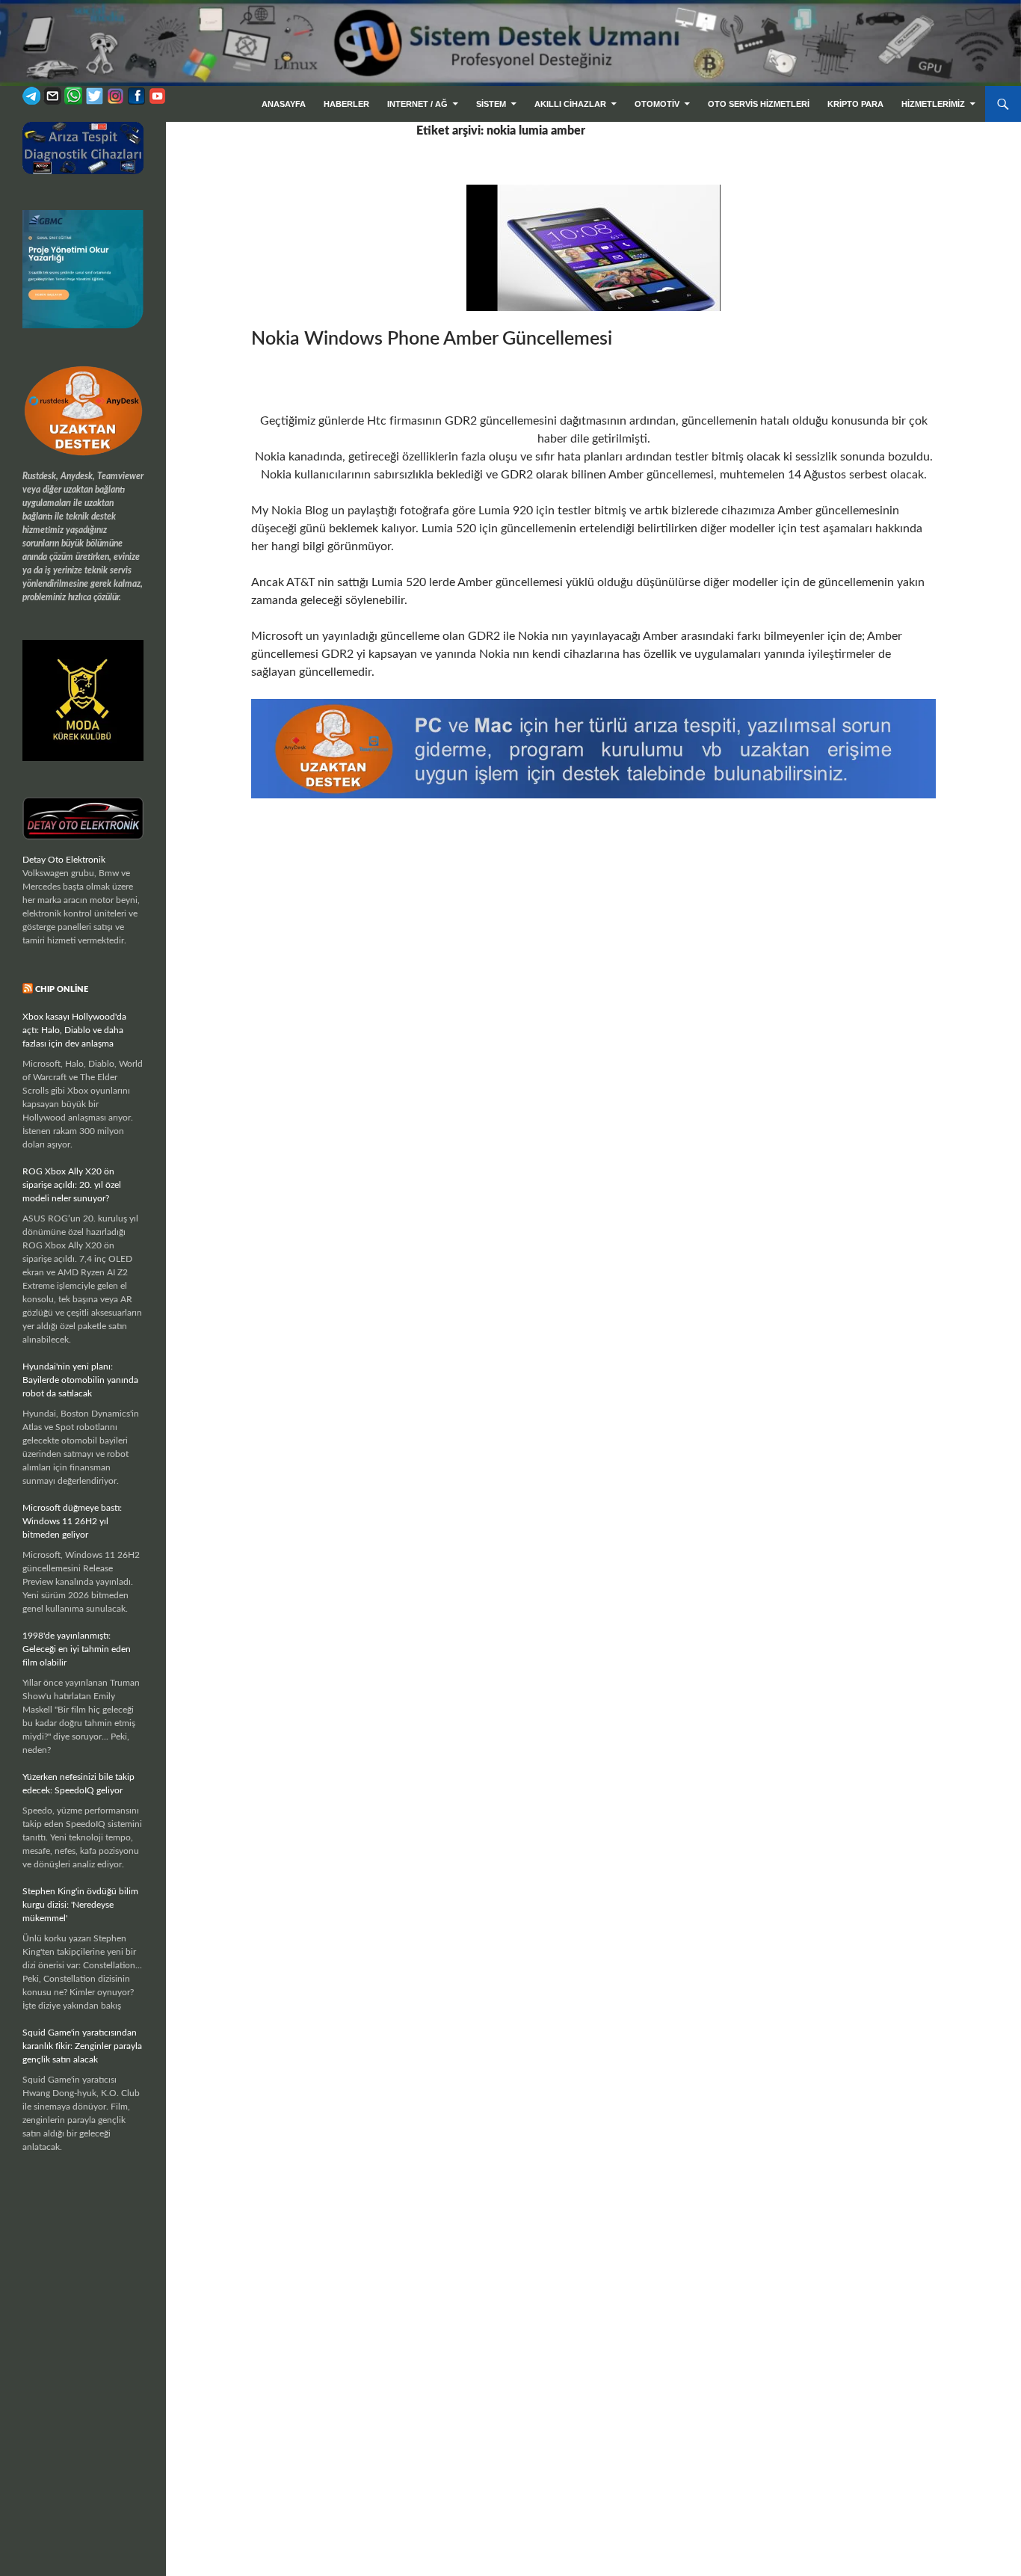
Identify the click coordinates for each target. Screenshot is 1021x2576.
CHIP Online (62, 989)
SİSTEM (491, 104)
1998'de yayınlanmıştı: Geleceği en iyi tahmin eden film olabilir (77, 1649)
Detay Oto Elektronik (64, 860)
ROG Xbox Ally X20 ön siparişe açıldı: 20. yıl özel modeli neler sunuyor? (72, 1185)
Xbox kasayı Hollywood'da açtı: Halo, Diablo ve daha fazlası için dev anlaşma (74, 1030)
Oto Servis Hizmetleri (759, 104)
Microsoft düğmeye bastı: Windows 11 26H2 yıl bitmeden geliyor (72, 1521)
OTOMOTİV (657, 104)
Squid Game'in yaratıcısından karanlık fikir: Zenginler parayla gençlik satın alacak (82, 2046)
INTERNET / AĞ (417, 104)
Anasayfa (284, 104)
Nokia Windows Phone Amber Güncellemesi (432, 339)
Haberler (346, 104)
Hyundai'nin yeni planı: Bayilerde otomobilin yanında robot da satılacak (80, 1380)
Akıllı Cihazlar (570, 104)
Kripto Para (855, 104)
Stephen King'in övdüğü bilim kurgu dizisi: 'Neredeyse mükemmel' (80, 1905)
